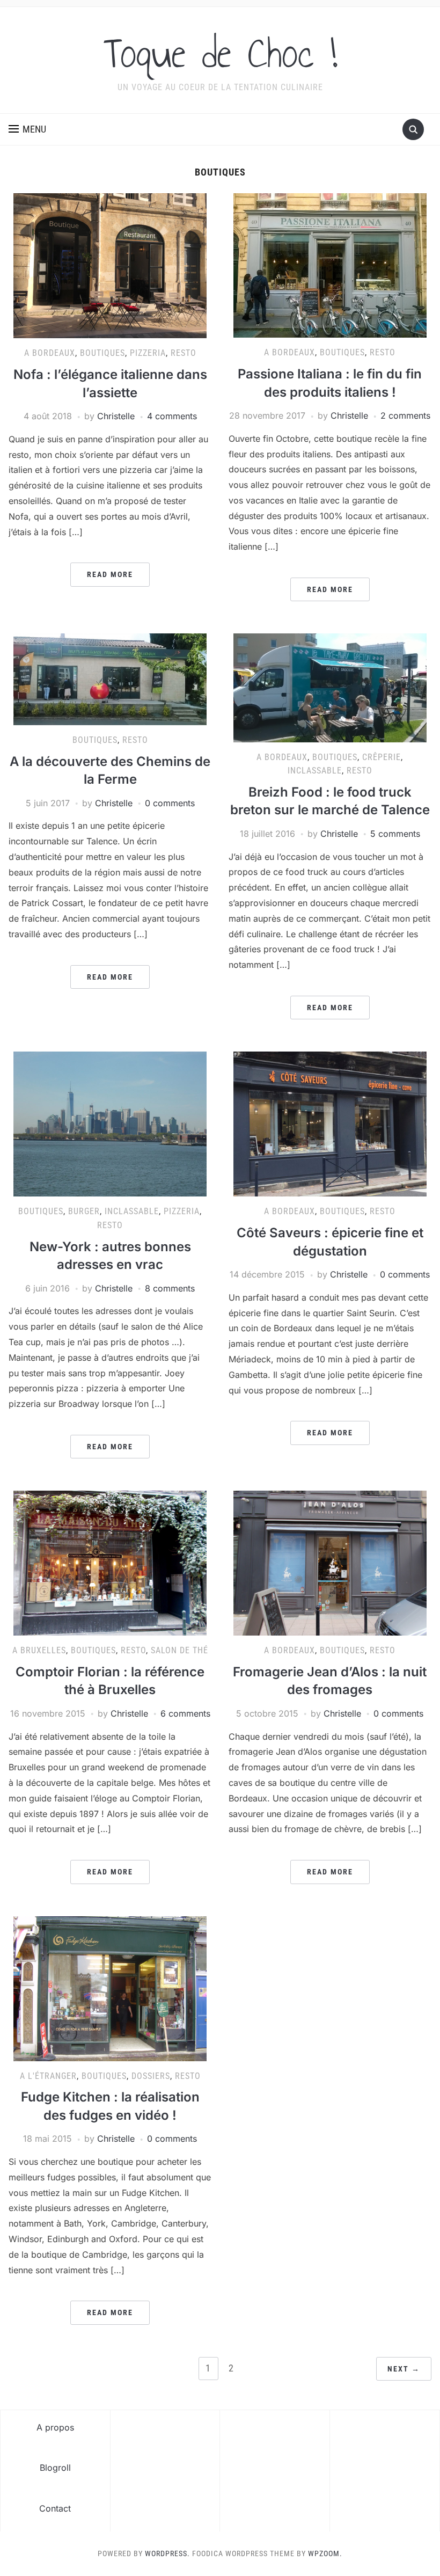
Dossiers (151, 2076)
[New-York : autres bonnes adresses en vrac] (110, 1123)
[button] (27, 129)
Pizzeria (148, 353)
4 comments (172, 416)
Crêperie (382, 757)
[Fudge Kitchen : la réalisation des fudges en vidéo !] (110, 1988)
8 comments (170, 1288)
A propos (55, 2427)
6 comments (185, 1713)
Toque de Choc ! (220, 53)
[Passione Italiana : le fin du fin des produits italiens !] (330, 265)
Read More (110, 574)
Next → (404, 2369)
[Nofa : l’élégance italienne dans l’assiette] (110, 265)
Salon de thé (179, 1650)
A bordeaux (50, 353)
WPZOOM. (325, 2553)
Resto (184, 353)
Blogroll (55, 2468)
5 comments (395, 834)
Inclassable (315, 771)
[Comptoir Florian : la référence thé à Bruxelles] (110, 1563)
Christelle (116, 416)
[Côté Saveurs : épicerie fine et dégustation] (330, 1123)
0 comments (170, 803)
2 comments (405, 415)
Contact (55, 2508)
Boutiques (102, 353)
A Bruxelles (39, 1650)
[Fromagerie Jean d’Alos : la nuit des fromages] (330, 1563)
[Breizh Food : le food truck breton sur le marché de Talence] (330, 687)
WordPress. (167, 2553)
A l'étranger (48, 2076)
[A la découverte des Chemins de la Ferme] (110, 678)
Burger (84, 1211)
